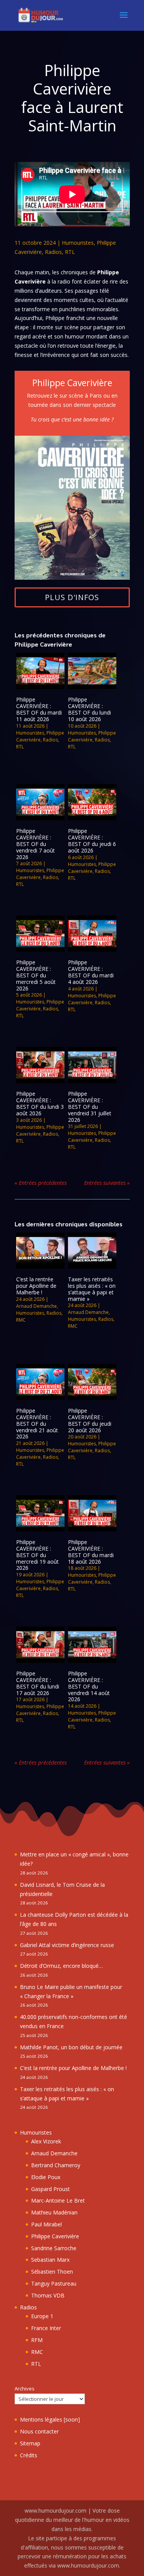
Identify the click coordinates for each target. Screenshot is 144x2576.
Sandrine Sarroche (54, 2248)
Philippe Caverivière (40, 736)
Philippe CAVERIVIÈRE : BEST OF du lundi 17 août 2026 (38, 1683)
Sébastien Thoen (52, 2272)
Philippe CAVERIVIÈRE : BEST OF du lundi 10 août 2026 (89, 709)
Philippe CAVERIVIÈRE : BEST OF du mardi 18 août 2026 (91, 1552)
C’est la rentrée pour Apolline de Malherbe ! (36, 1286)
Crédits (29, 2455)
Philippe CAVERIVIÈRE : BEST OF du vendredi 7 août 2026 (36, 844)
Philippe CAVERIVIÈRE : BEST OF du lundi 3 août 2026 (40, 1103)
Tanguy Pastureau (54, 2283)
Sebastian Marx (50, 2260)
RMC (21, 1320)
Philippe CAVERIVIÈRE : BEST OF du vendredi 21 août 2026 (37, 1423)
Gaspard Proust (50, 2189)
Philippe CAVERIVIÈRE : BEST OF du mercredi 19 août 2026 (37, 1555)
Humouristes (78, 243)
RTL (70, 252)
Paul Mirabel (46, 2224)
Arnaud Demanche (36, 1306)
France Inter (46, 2328)
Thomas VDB (48, 2295)
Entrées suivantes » (107, 1183)
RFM (37, 2340)
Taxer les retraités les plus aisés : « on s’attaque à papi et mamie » (92, 1289)
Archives (25, 2389)
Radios (53, 252)
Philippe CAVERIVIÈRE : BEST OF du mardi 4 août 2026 (91, 972)
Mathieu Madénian (54, 2212)
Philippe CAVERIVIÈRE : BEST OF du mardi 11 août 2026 (39, 709)
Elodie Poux (46, 2177)
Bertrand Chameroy (56, 2165)
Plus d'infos (72, 597)
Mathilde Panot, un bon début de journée (71, 2047)
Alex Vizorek (46, 2141)
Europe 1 (42, 2316)
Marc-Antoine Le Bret (58, 2200)
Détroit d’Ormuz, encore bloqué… (61, 1966)
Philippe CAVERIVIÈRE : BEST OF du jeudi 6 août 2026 (92, 840)
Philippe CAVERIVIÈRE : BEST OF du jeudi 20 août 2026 (90, 1420)
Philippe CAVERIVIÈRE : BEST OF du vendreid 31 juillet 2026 (90, 1106)
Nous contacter (39, 2431)
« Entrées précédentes (41, 1183)
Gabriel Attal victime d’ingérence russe (67, 1945)
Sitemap (30, 2443)
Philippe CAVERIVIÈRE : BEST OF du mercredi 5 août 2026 (36, 975)
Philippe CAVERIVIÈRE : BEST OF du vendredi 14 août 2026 (89, 1686)
